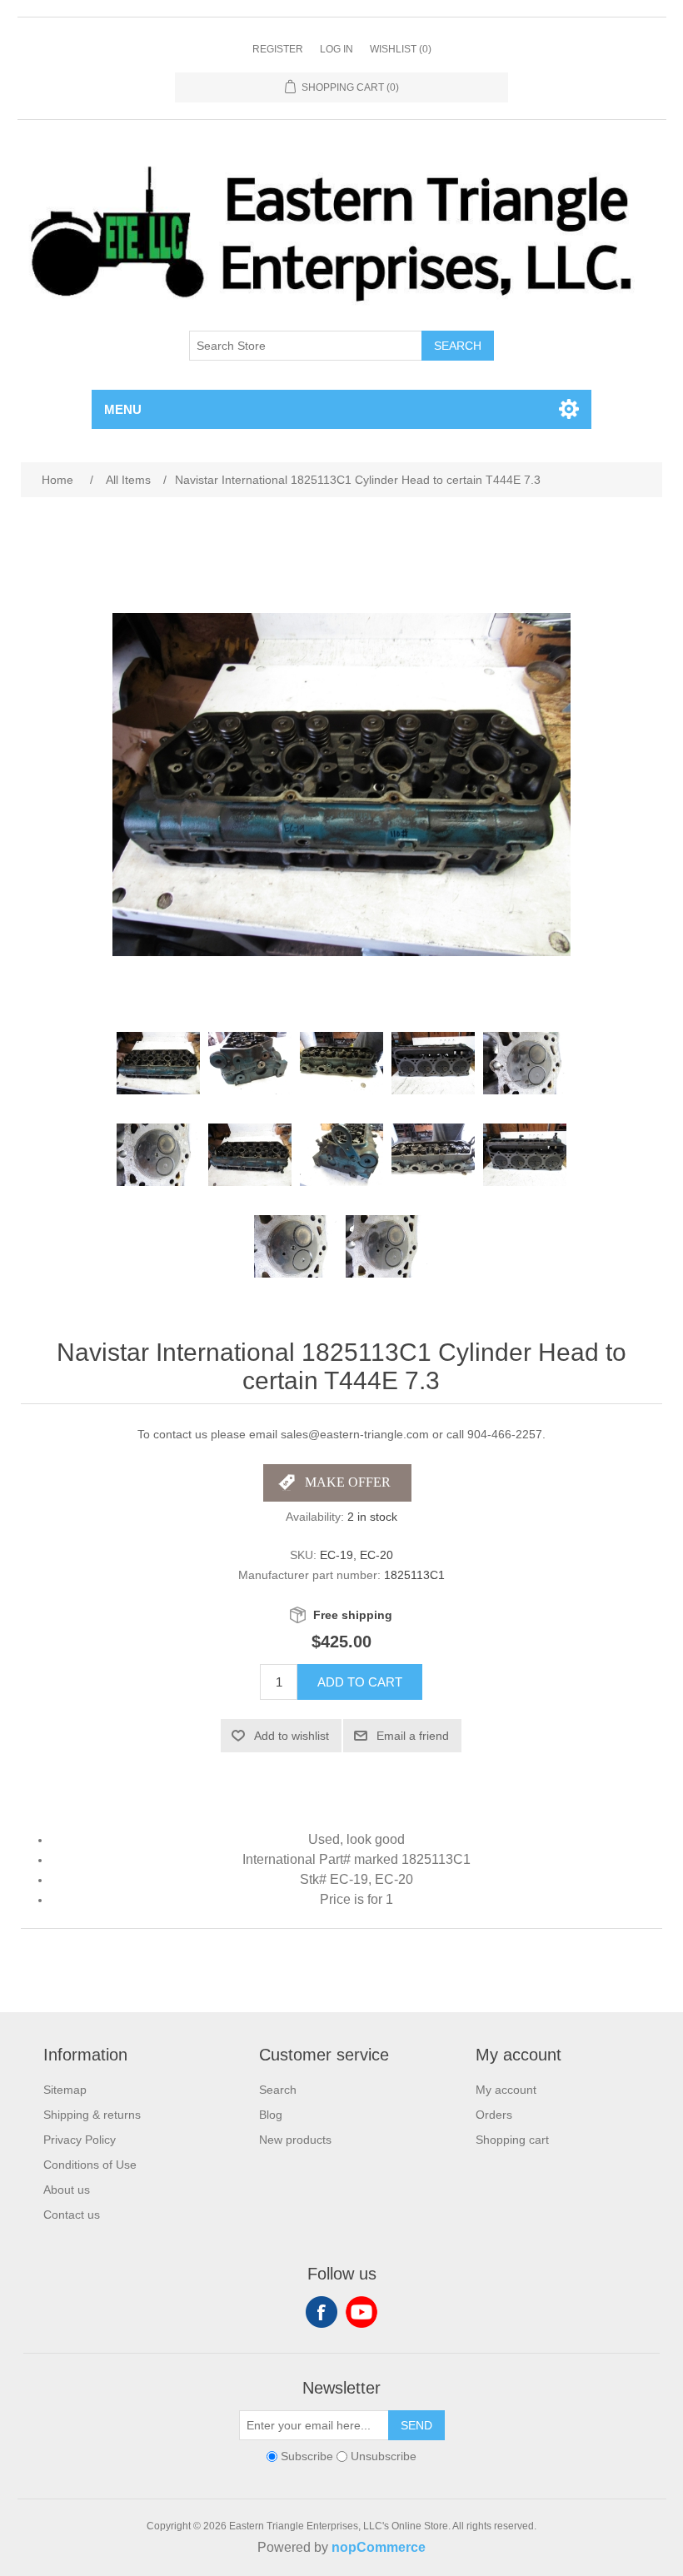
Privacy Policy (80, 2140)
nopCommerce (379, 2547)
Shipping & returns (92, 2115)
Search (458, 346)
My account (506, 2090)
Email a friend (413, 1736)
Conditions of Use (90, 2165)
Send (416, 2425)
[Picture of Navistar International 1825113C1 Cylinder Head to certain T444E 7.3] (158, 1064)
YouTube (361, 2312)
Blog (271, 2115)
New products (295, 2140)
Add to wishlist (292, 1736)
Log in (337, 49)
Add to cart (360, 1682)
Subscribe (307, 2456)
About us (67, 2190)
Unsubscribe (384, 2456)
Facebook (322, 2312)
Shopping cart (512, 2140)
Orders (494, 2115)
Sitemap (65, 2090)
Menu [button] (123, 409)
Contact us (72, 2215)
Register (278, 49)
